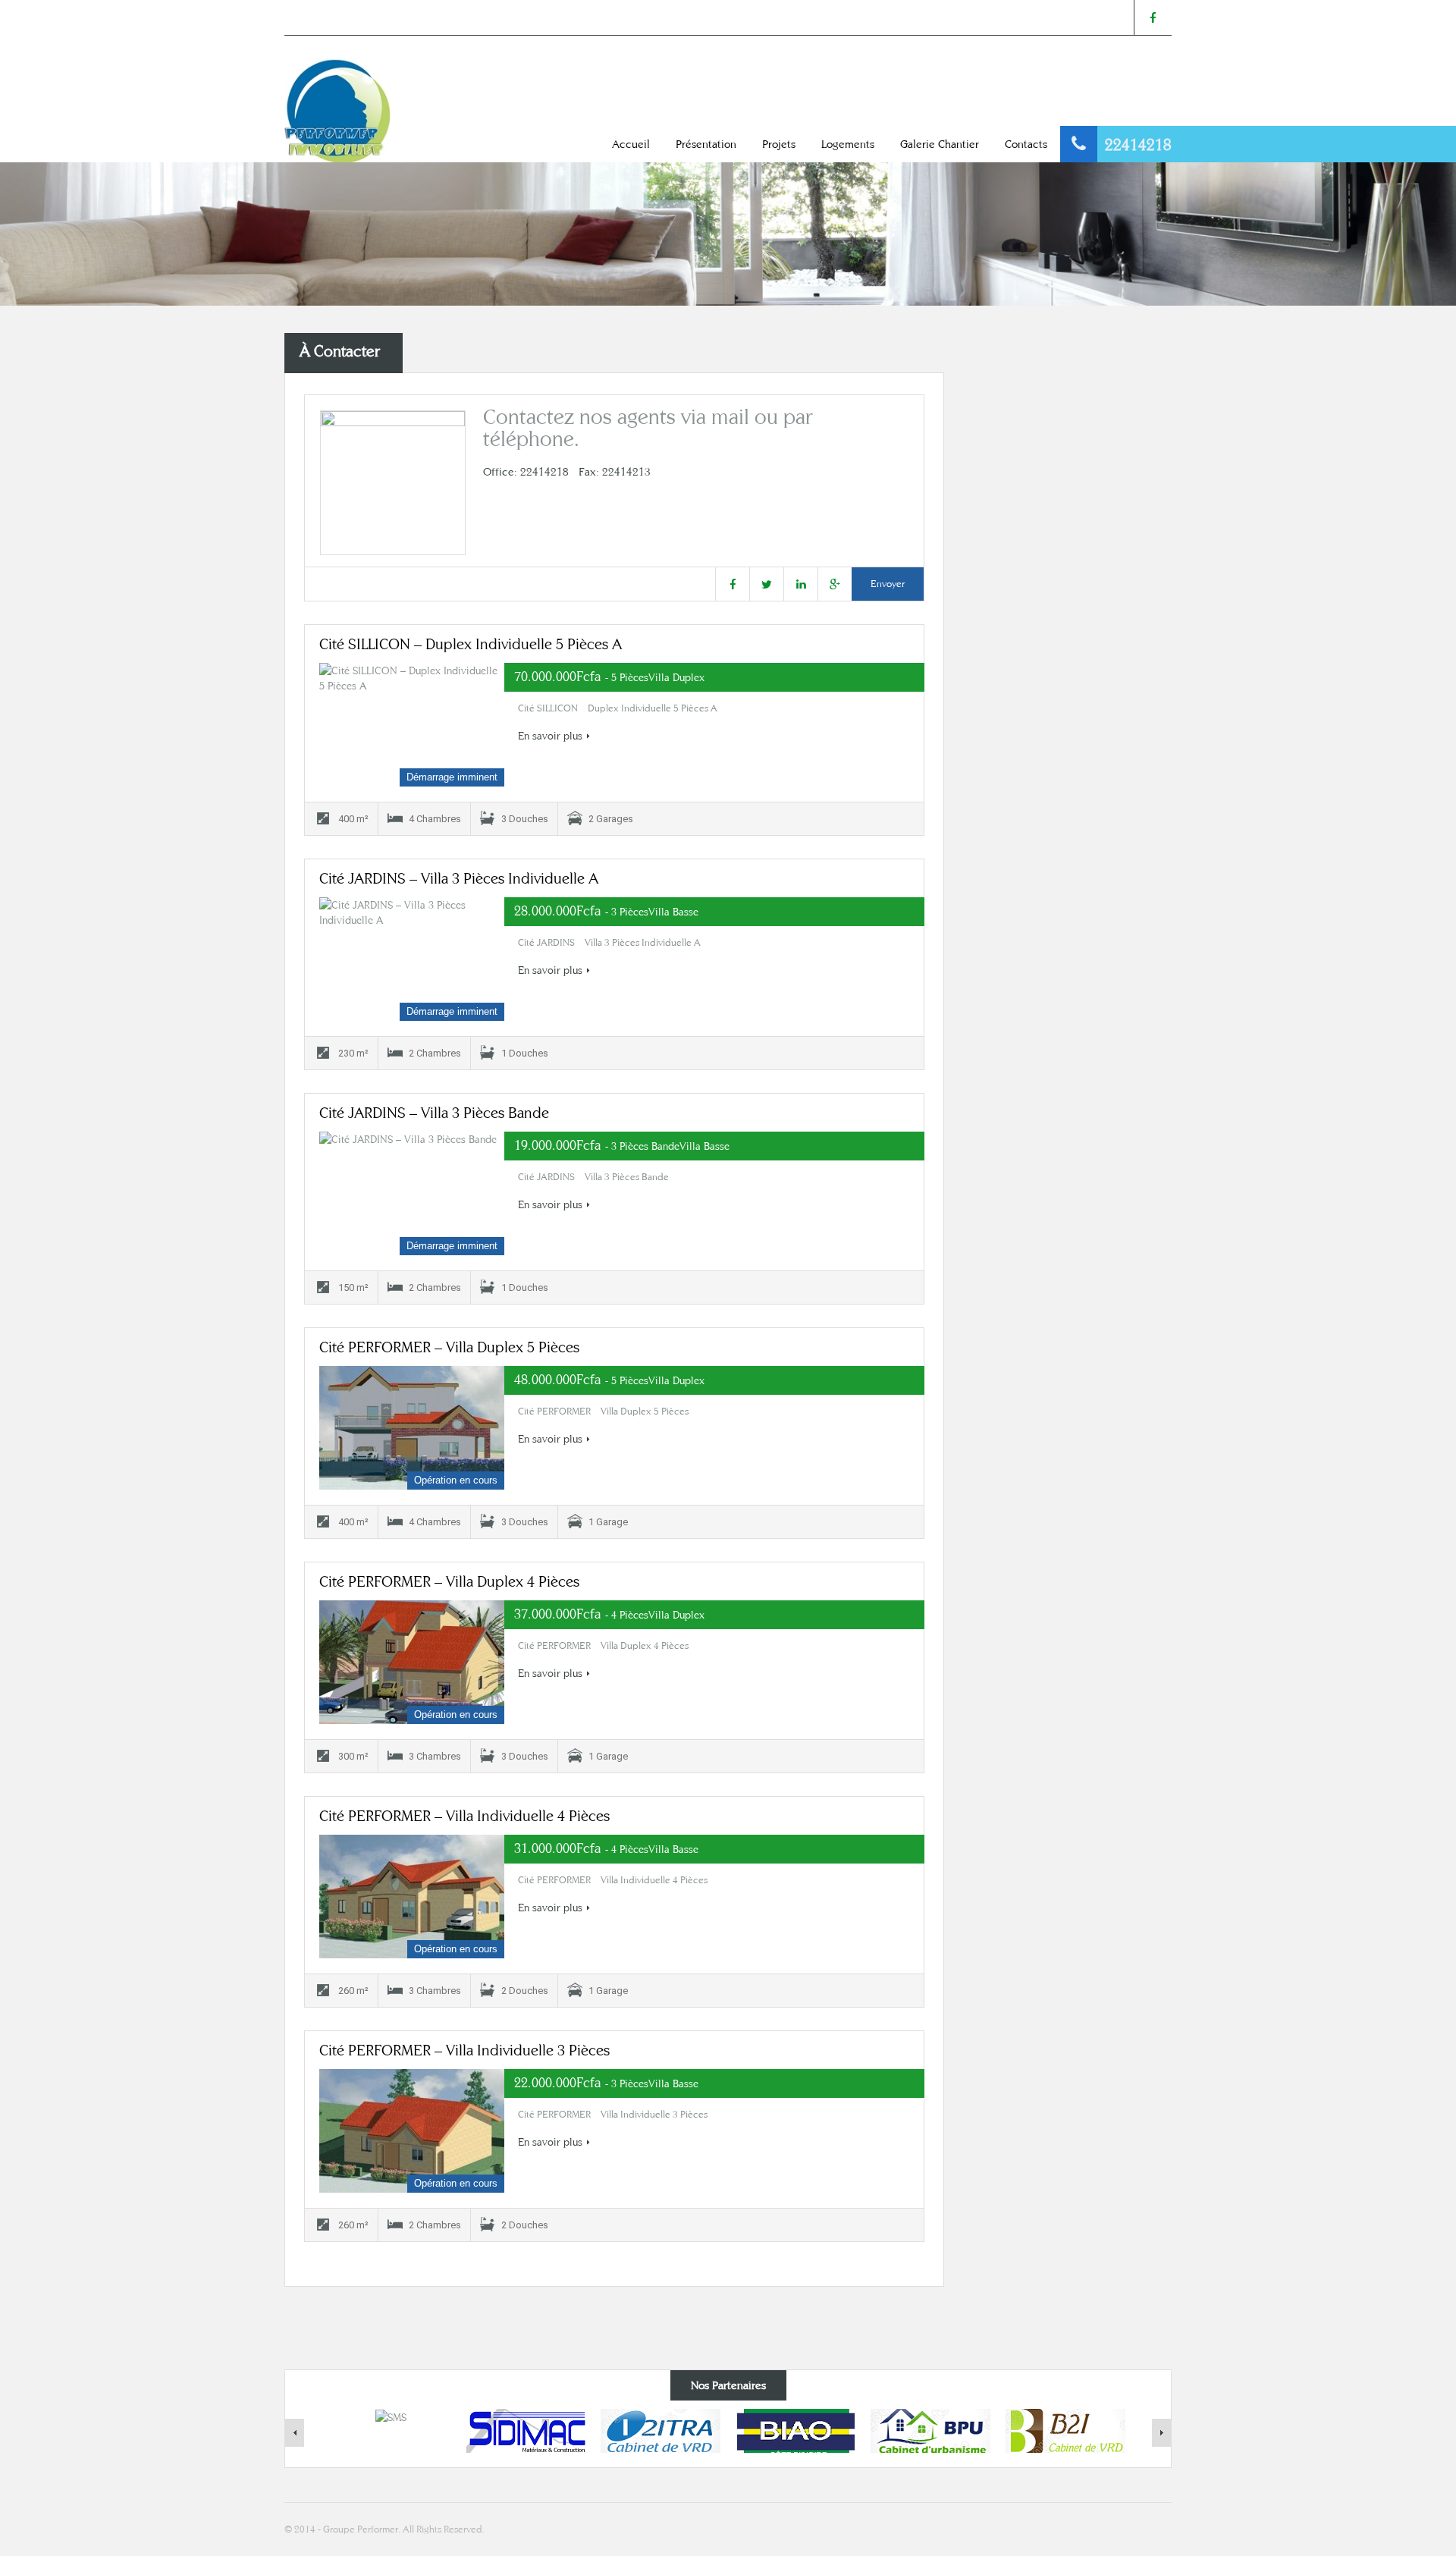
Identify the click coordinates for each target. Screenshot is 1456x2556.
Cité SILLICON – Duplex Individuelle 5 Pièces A (471, 644)
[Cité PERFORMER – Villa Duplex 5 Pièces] (412, 1428)
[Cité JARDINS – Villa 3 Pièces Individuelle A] (412, 959)
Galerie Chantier (940, 144)
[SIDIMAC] (526, 2429)
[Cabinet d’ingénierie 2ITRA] (661, 2429)
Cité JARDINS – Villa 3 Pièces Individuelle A (459, 878)
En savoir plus (550, 736)
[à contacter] (393, 483)
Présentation (706, 144)
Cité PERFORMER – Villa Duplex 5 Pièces (449, 1347)
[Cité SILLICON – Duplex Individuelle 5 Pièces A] (412, 725)
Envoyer (888, 584)
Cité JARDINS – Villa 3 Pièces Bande (434, 1112)
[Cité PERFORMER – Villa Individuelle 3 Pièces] (412, 2131)
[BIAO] (796, 2429)
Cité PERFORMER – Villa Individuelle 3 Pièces (464, 2050)
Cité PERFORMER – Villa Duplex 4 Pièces (449, 1581)
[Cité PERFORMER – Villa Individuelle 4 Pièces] (412, 1897)
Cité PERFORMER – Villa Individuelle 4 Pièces (464, 1815)
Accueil (631, 144)
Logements (848, 144)
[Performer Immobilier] (337, 110)
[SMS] (391, 2416)
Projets (779, 144)
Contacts (1026, 144)
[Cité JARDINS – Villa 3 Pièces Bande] (412, 1193)
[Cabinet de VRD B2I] (1065, 2429)
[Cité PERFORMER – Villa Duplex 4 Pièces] (412, 1662)
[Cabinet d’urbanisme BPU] (930, 2429)
